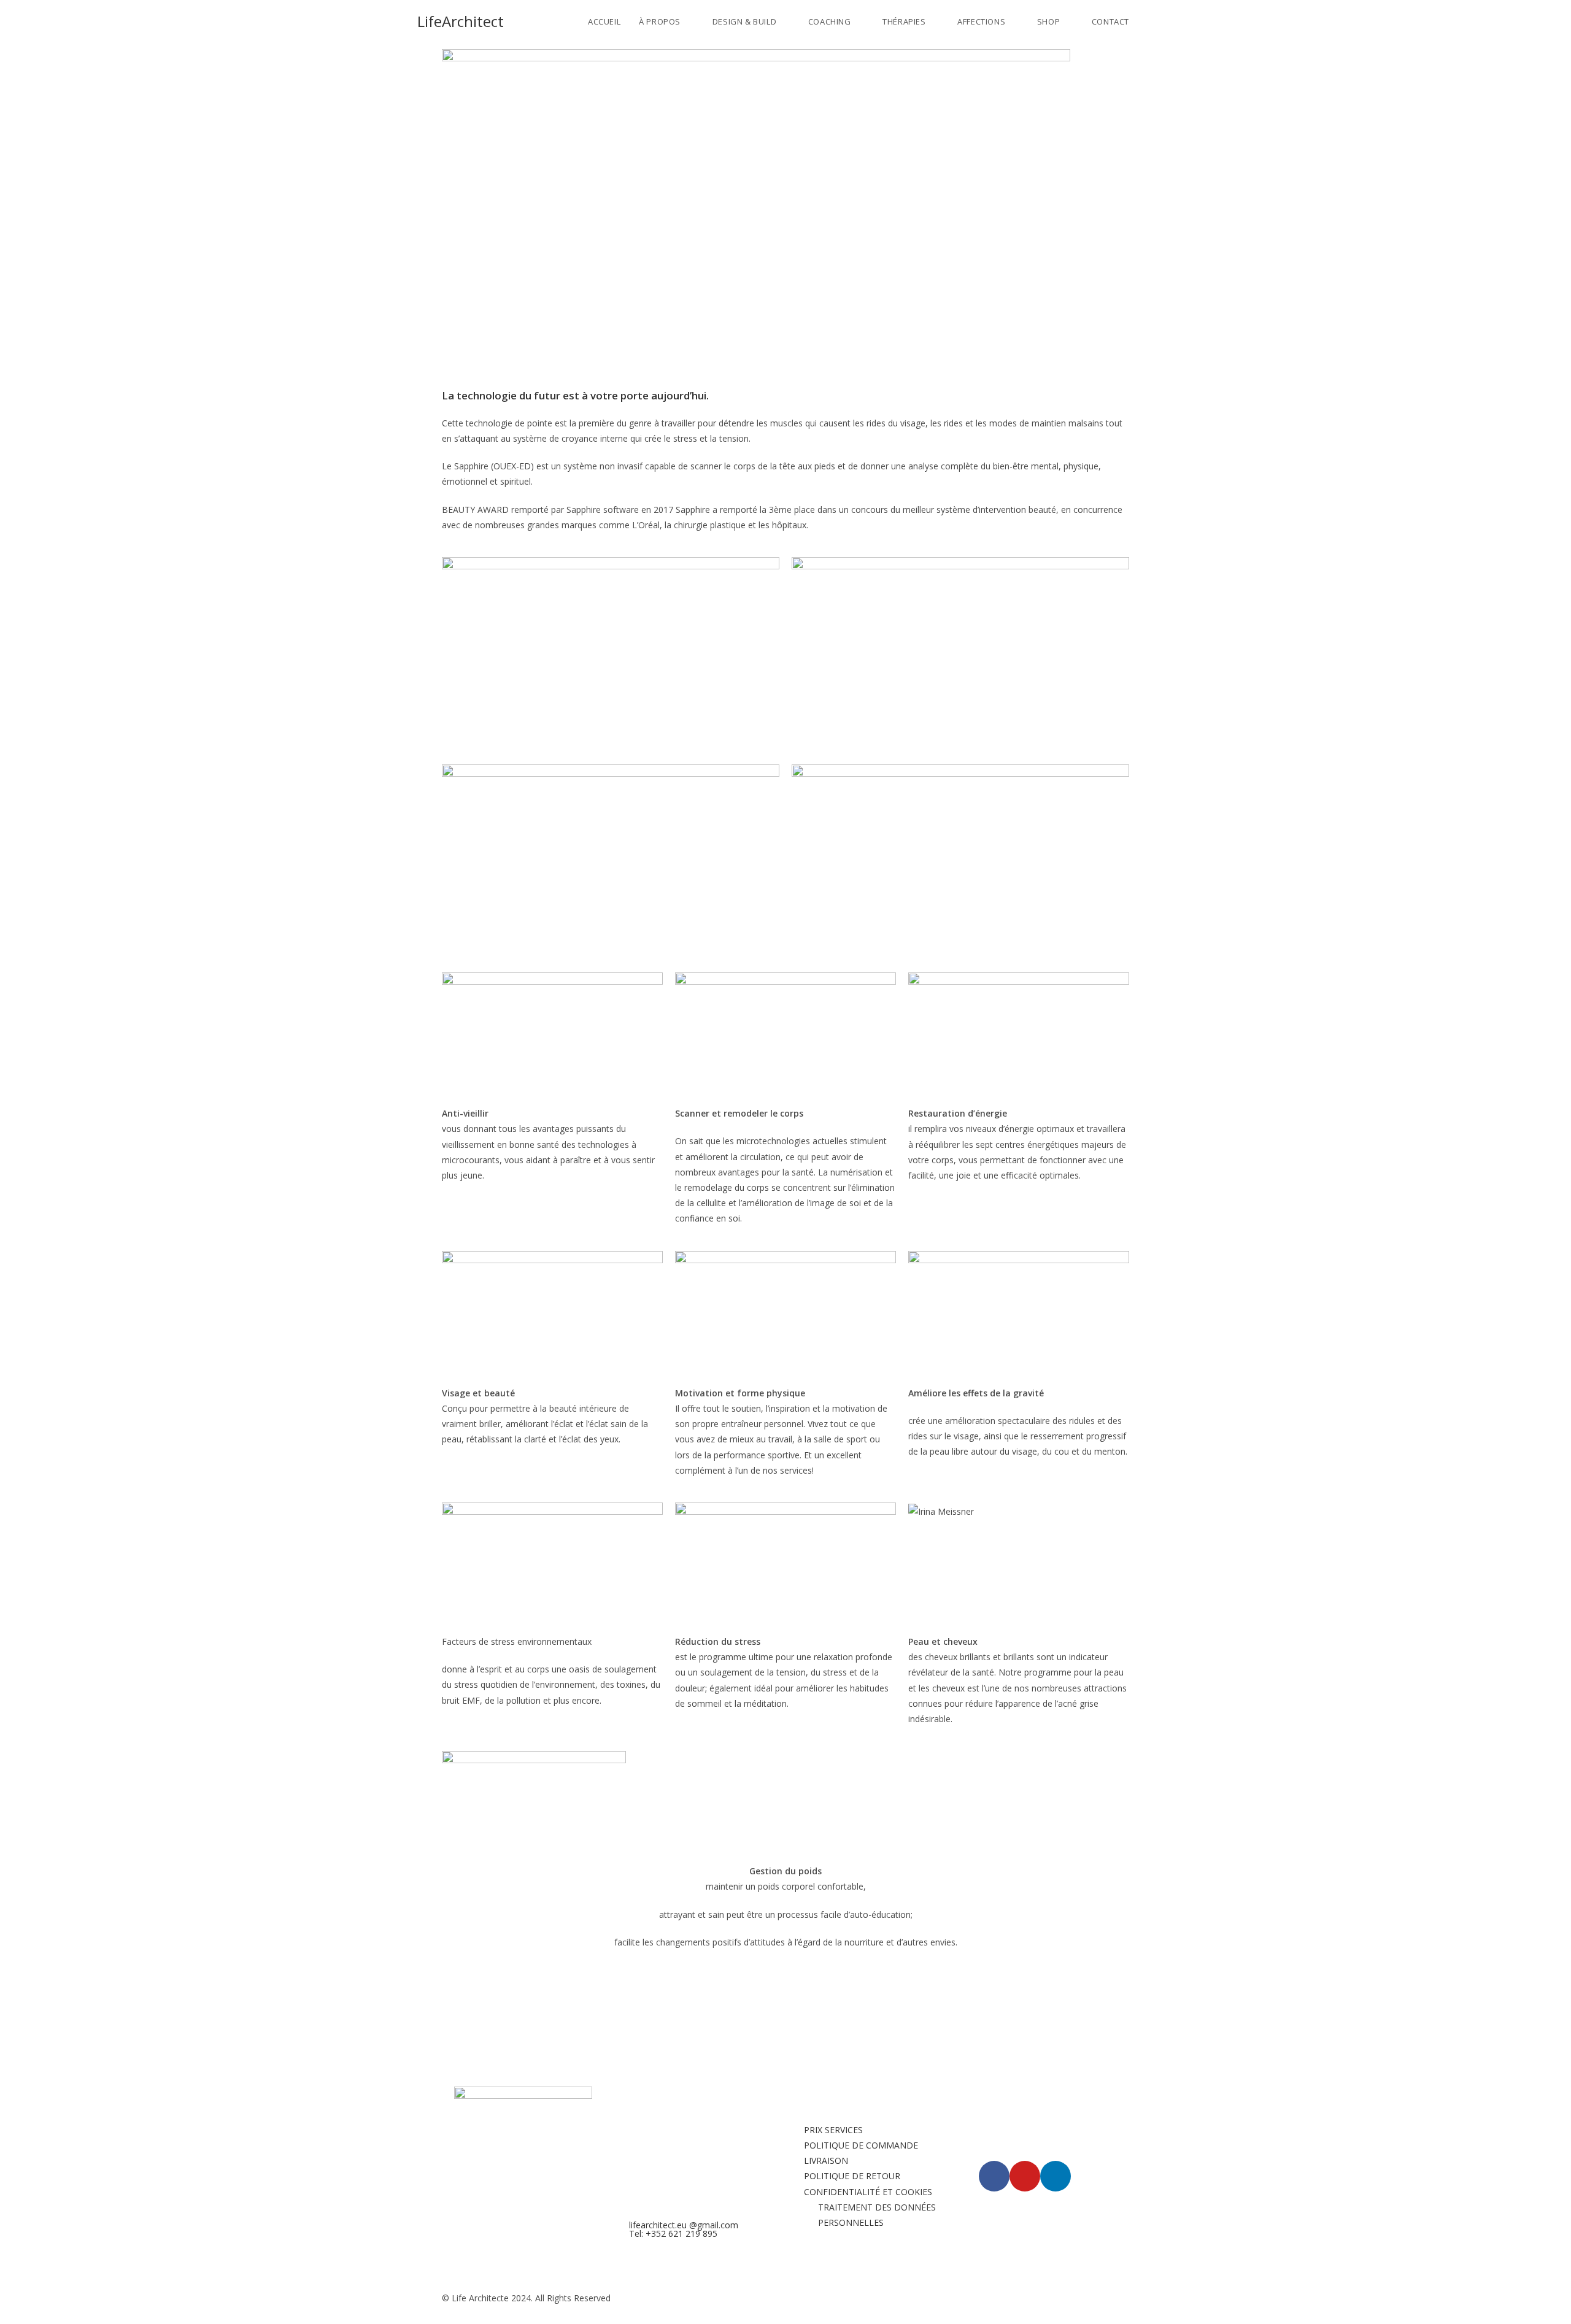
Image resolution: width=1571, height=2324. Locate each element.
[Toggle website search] (1151, 21)
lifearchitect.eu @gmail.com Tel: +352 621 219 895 (684, 2229)
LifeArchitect (461, 21)
